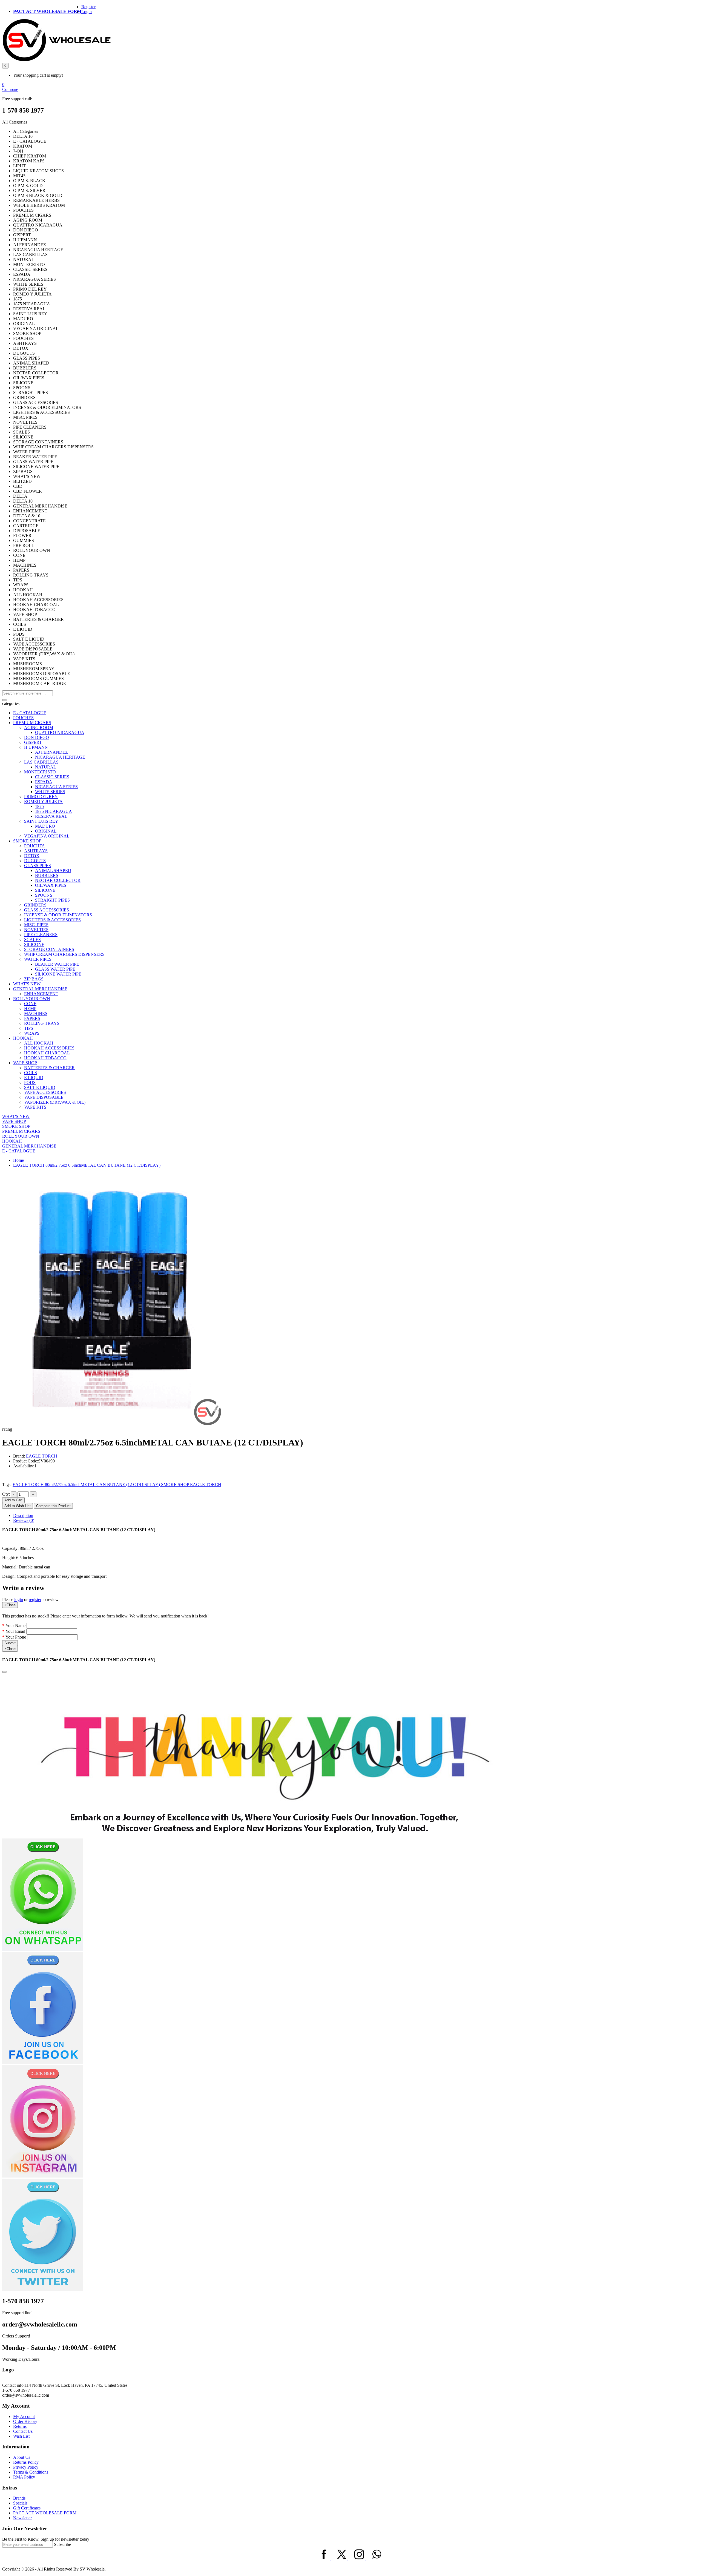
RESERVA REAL (51, 816)
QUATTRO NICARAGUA (60, 732)
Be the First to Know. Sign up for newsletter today (46, 2539)
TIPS (29, 1028)
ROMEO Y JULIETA (43, 801)
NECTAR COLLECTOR (58, 880)
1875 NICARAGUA (54, 811)
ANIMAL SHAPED (53, 870)
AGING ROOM (39, 728)
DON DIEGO (37, 737)
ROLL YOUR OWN (32, 999)
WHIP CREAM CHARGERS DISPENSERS (64, 954)
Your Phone (16, 1637)
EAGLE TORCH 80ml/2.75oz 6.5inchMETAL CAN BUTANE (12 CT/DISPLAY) (87, 1165)
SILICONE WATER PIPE (58, 974)
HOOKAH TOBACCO (45, 1058)
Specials (20, 2503)
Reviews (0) (24, 1520)
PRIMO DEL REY (41, 797)
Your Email (15, 1631)
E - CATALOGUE (30, 713)
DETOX (32, 856)
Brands (19, 2498)
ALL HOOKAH (39, 1043)
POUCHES (23, 718)
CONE (30, 1004)
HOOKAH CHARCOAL (47, 1053)
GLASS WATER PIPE (55, 969)
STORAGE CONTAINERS (49, 949)
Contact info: (13, 2385)
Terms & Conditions (31, 2472)
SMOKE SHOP (27, 841)
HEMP (30, 1009)
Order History (25, 2421)
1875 (39, 806)
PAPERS (32, 1018)
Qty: (6, 1494)
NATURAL (46, 767)
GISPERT (33, 742)
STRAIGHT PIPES (52, 900)
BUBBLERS (47, 875)
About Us (22, 2457)
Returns (20, 2426)
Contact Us (23, 2431)
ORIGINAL (46, 831)
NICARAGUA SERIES (56, 787)
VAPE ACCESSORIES (45, 1092)
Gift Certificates (27, 2508)
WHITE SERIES (50, 792)
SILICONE (45, 890)
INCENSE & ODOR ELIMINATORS (58, 915)
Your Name (15, 1626)
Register (88, 7)
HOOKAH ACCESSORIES (49, 1048)
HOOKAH (23, 1038)
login (19, 1600)
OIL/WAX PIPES (51, 885)
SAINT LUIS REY (41, 821)
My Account (24, 2416)
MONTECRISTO (40, 772)
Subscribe (62, 2544)
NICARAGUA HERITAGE (60, 757)
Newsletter (22, 2518)
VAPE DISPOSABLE (44, 1097)
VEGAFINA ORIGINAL (47, 836)
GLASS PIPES (38, 866)
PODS (30, 1082)
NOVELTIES (36, 930)
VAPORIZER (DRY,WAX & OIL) (55, 1102)
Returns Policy (26, 2462)
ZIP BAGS (34, 979)
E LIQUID (34, 1078)
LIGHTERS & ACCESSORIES (52, 920)
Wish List (21, 2436)
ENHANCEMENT (41, 994)
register (35, 1600)
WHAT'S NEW (27, 984)
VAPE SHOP (25, 1063)
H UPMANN (36, 747)
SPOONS (44, 895)
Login (87, 12)
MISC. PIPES (36, 925)
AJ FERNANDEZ (51, 752)
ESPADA (44, 782)
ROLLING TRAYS (42, 1023)
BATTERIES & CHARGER (49, 1068)
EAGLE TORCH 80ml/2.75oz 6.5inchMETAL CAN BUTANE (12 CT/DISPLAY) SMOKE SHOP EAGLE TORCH (117, 1485)
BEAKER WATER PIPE (57, 964)
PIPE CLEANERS (41, 935)
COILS (31, 1073)
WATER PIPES (38, 959)
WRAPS (32, 1033)
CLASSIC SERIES (52, 777)
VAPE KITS (35, 1107)
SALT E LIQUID (40, 1087)
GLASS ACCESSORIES (47, 910)
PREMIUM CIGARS (32, 723)
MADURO (45, 826)
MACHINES (36, 1013)
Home (18, 1160)
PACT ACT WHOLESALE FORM (47, 11)
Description (23, 1515)
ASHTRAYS (36, 851)
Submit (10, 1643)
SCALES (32, 940)
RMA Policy (24, 2477)
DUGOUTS (35, 861)
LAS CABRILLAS (41, 762)
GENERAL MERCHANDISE (40, 989)
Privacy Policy (26, 2467)
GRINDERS (35, 905)
